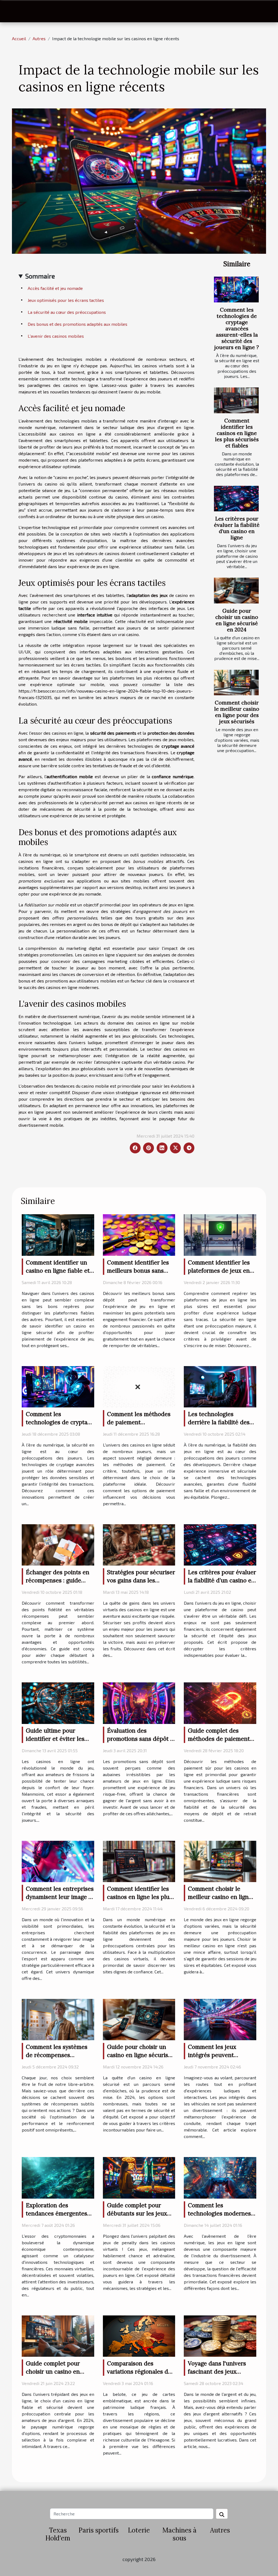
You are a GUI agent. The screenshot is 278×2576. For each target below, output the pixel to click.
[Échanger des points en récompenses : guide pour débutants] (58, 1544)
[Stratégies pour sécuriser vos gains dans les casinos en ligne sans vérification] (139, 1544)
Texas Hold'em (58, 2534)
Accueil (19, 38)
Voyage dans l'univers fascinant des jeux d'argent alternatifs (217, 2372)
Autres (39, 38)
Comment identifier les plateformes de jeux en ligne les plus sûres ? (219, 1271)
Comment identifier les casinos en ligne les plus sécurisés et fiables (237, 433)
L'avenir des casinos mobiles (56, 336)
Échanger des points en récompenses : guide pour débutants (58, 1580)
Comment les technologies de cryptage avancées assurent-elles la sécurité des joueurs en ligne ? (237, 328)
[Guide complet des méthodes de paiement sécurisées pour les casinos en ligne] (220, 1702)
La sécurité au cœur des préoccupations (67, 312)
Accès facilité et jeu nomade (55, 288)
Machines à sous (179, 2534)
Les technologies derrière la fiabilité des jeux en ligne (219, 1422)
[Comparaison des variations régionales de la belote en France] (139, 2335)
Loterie (139, 2530)
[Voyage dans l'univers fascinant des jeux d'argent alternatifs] (220, 2335)
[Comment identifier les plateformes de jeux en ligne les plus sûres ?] (220, 1234)
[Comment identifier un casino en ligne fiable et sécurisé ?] (58, 1234)
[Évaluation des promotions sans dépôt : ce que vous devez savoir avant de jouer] (139, 1702)
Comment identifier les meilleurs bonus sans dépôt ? (138, 1271)
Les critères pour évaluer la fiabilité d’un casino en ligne (237, 528)
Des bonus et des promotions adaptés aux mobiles (78, 324)
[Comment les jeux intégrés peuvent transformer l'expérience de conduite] (220, 2019)
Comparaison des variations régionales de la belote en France (139, 2372)
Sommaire (40, 276)
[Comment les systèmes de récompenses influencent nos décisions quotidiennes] (58, 2019)
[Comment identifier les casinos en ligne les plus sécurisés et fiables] (236, 400)
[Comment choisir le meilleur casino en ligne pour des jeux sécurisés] (236, 683)
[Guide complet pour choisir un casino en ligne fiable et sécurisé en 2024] (58, 2335)
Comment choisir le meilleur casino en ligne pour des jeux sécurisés (237, 712)
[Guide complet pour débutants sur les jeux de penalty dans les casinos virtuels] (139, 2177)
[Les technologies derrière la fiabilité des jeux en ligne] (220, 1386)
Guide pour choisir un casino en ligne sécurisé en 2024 (237, 620)
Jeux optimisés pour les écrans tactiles (66, 300)
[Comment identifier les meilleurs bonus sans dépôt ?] (139, 1234)
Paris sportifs (99, 2530)
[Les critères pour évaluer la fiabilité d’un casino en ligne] (236, 499)
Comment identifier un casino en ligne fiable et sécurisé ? (58, 1271)
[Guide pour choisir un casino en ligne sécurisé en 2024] (236, 590)
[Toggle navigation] (16, 11)
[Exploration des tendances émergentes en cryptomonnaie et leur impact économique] (58, 2177)
